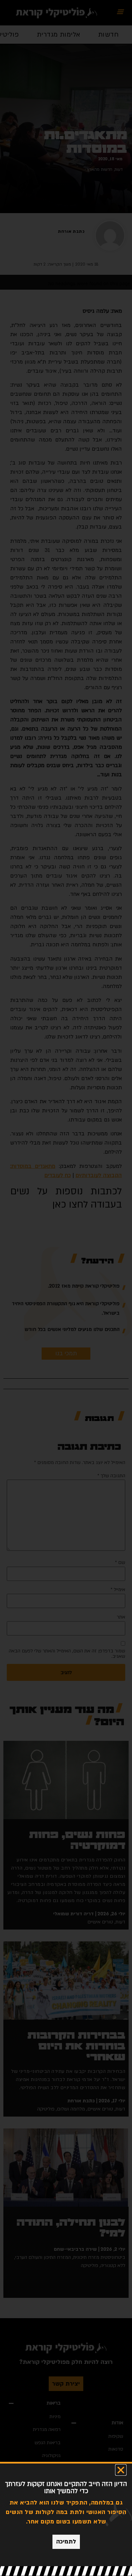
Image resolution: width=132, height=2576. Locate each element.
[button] (121, 2470)
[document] (66, 1288)
